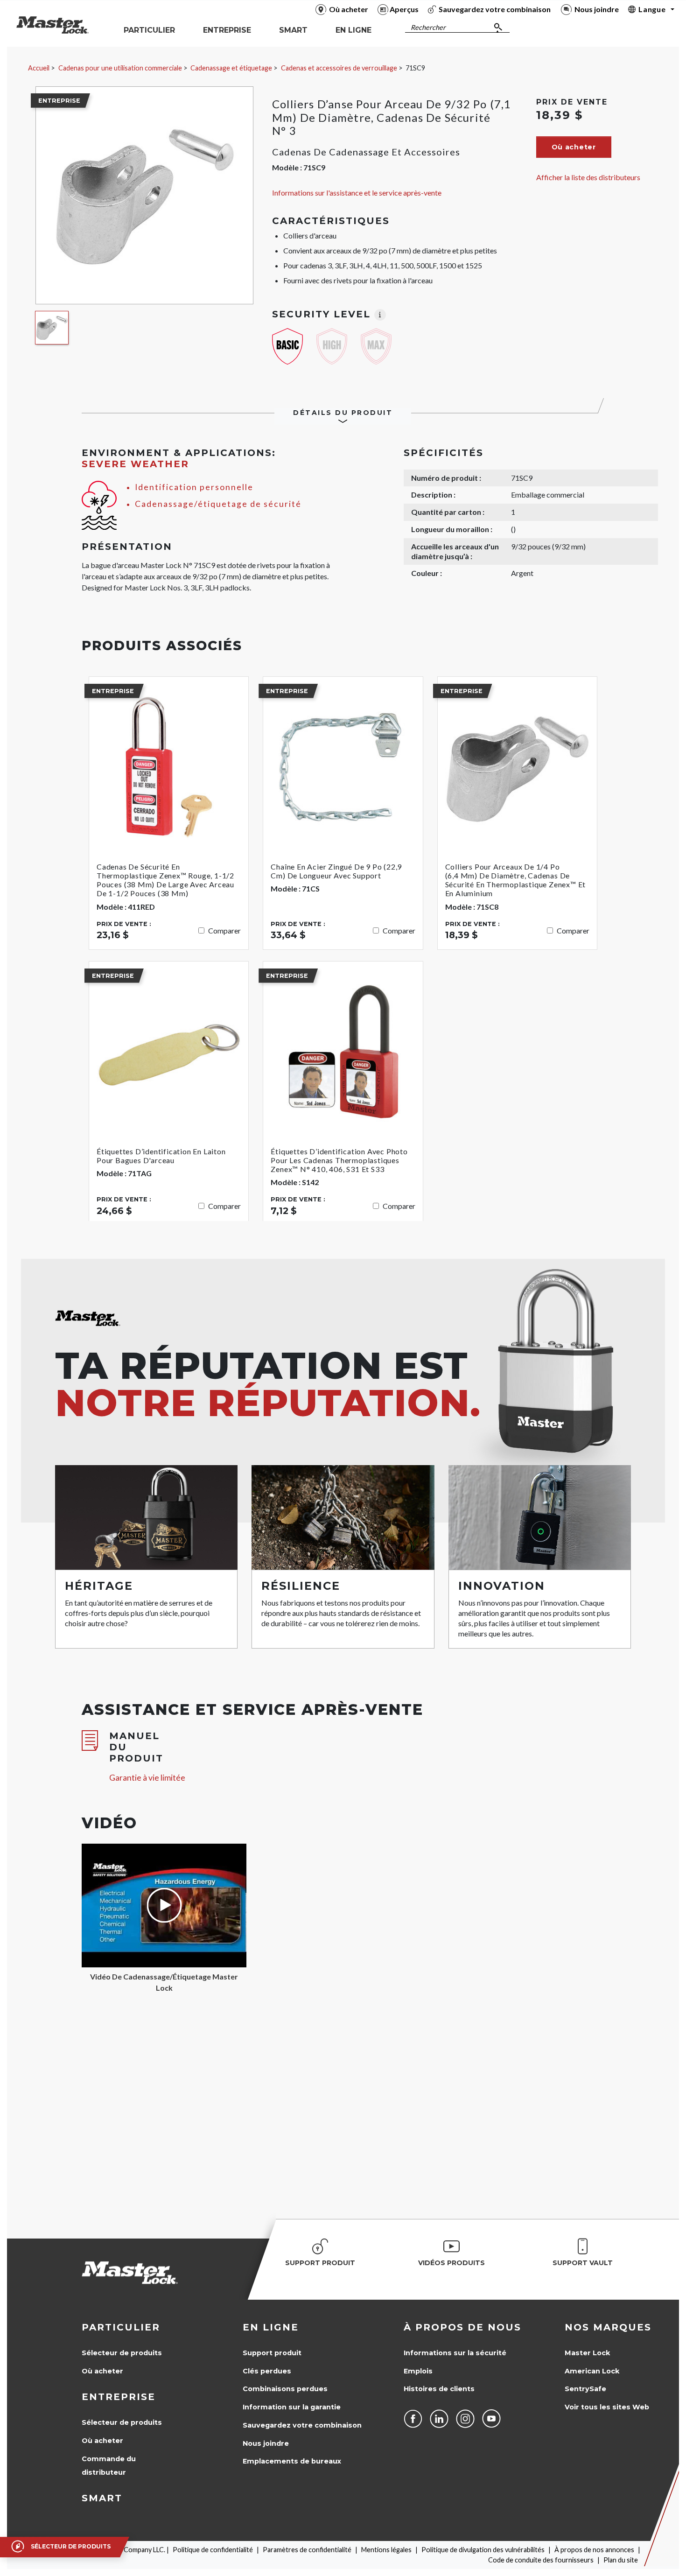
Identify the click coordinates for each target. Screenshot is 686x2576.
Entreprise (119, 2397)
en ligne (271, 2327)
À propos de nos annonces (594, 2550)
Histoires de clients (439, 2389)
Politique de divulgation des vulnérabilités (483, 2550)
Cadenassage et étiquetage (231, 68)
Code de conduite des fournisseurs (541, 2560)
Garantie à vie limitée (147, 1778)
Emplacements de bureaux (292, 2461)
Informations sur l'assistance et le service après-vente (357, 193)
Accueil (39, 68)
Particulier (121, 2327)
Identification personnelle (194, 487)
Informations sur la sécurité (455, 2353)
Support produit (272, 2353)
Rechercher (428, 27)
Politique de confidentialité (213, 2550)
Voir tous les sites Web (607, 2407)
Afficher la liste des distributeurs (588, 177)
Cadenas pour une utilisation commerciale (120, 68)
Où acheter (102, 2371)
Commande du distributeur (109, 2466)
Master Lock (587, 2353)
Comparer (224, 930)
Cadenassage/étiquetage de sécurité (218, 504)
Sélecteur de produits (122, 2353)
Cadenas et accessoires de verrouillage (339, 68)
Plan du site (621, 2560)
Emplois (418, 2371)
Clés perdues (267, 2371)
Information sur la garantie (292, 2407)
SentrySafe (585, 2389)
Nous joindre (266, 2443)
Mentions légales (386, 2550)
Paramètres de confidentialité (307, 2550)
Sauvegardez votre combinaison (302, 2425)
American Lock (592, 2371)
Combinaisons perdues (285, 2389)
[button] (574, 147)
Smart (102, 2498)
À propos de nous (462, 2327)
